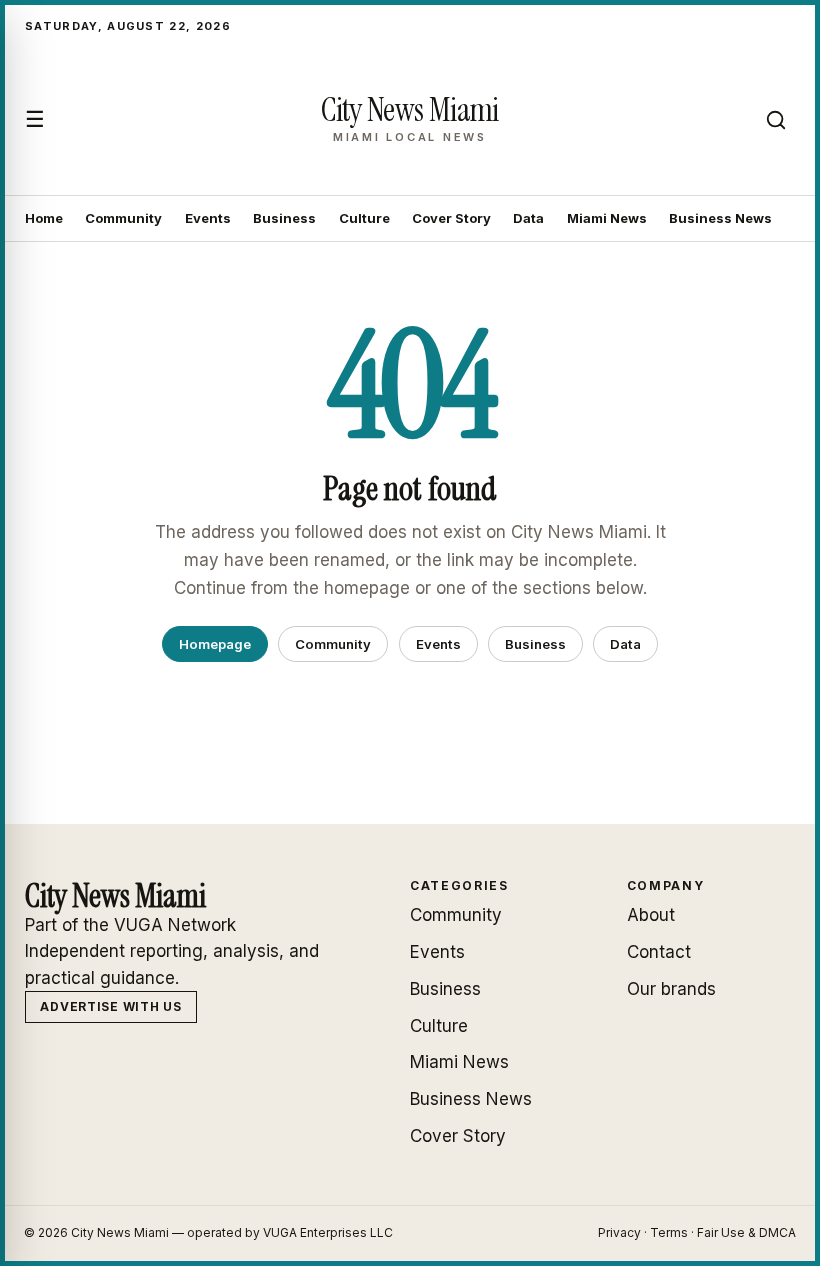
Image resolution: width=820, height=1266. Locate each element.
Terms (669, 1232)
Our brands (671, 989)
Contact (659, 952)
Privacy (619, 1232)
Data (528, 218)
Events (208, 218)
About (651, 915)
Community (123, 218)
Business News (720, 218)
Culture (364, 218)
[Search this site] (776, 120)
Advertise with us (110, 1006)
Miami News (607, 218)
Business (284, 218)
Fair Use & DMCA (746, 1232)
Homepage (215, 644)
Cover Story (451, 218)
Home (44, 218)
